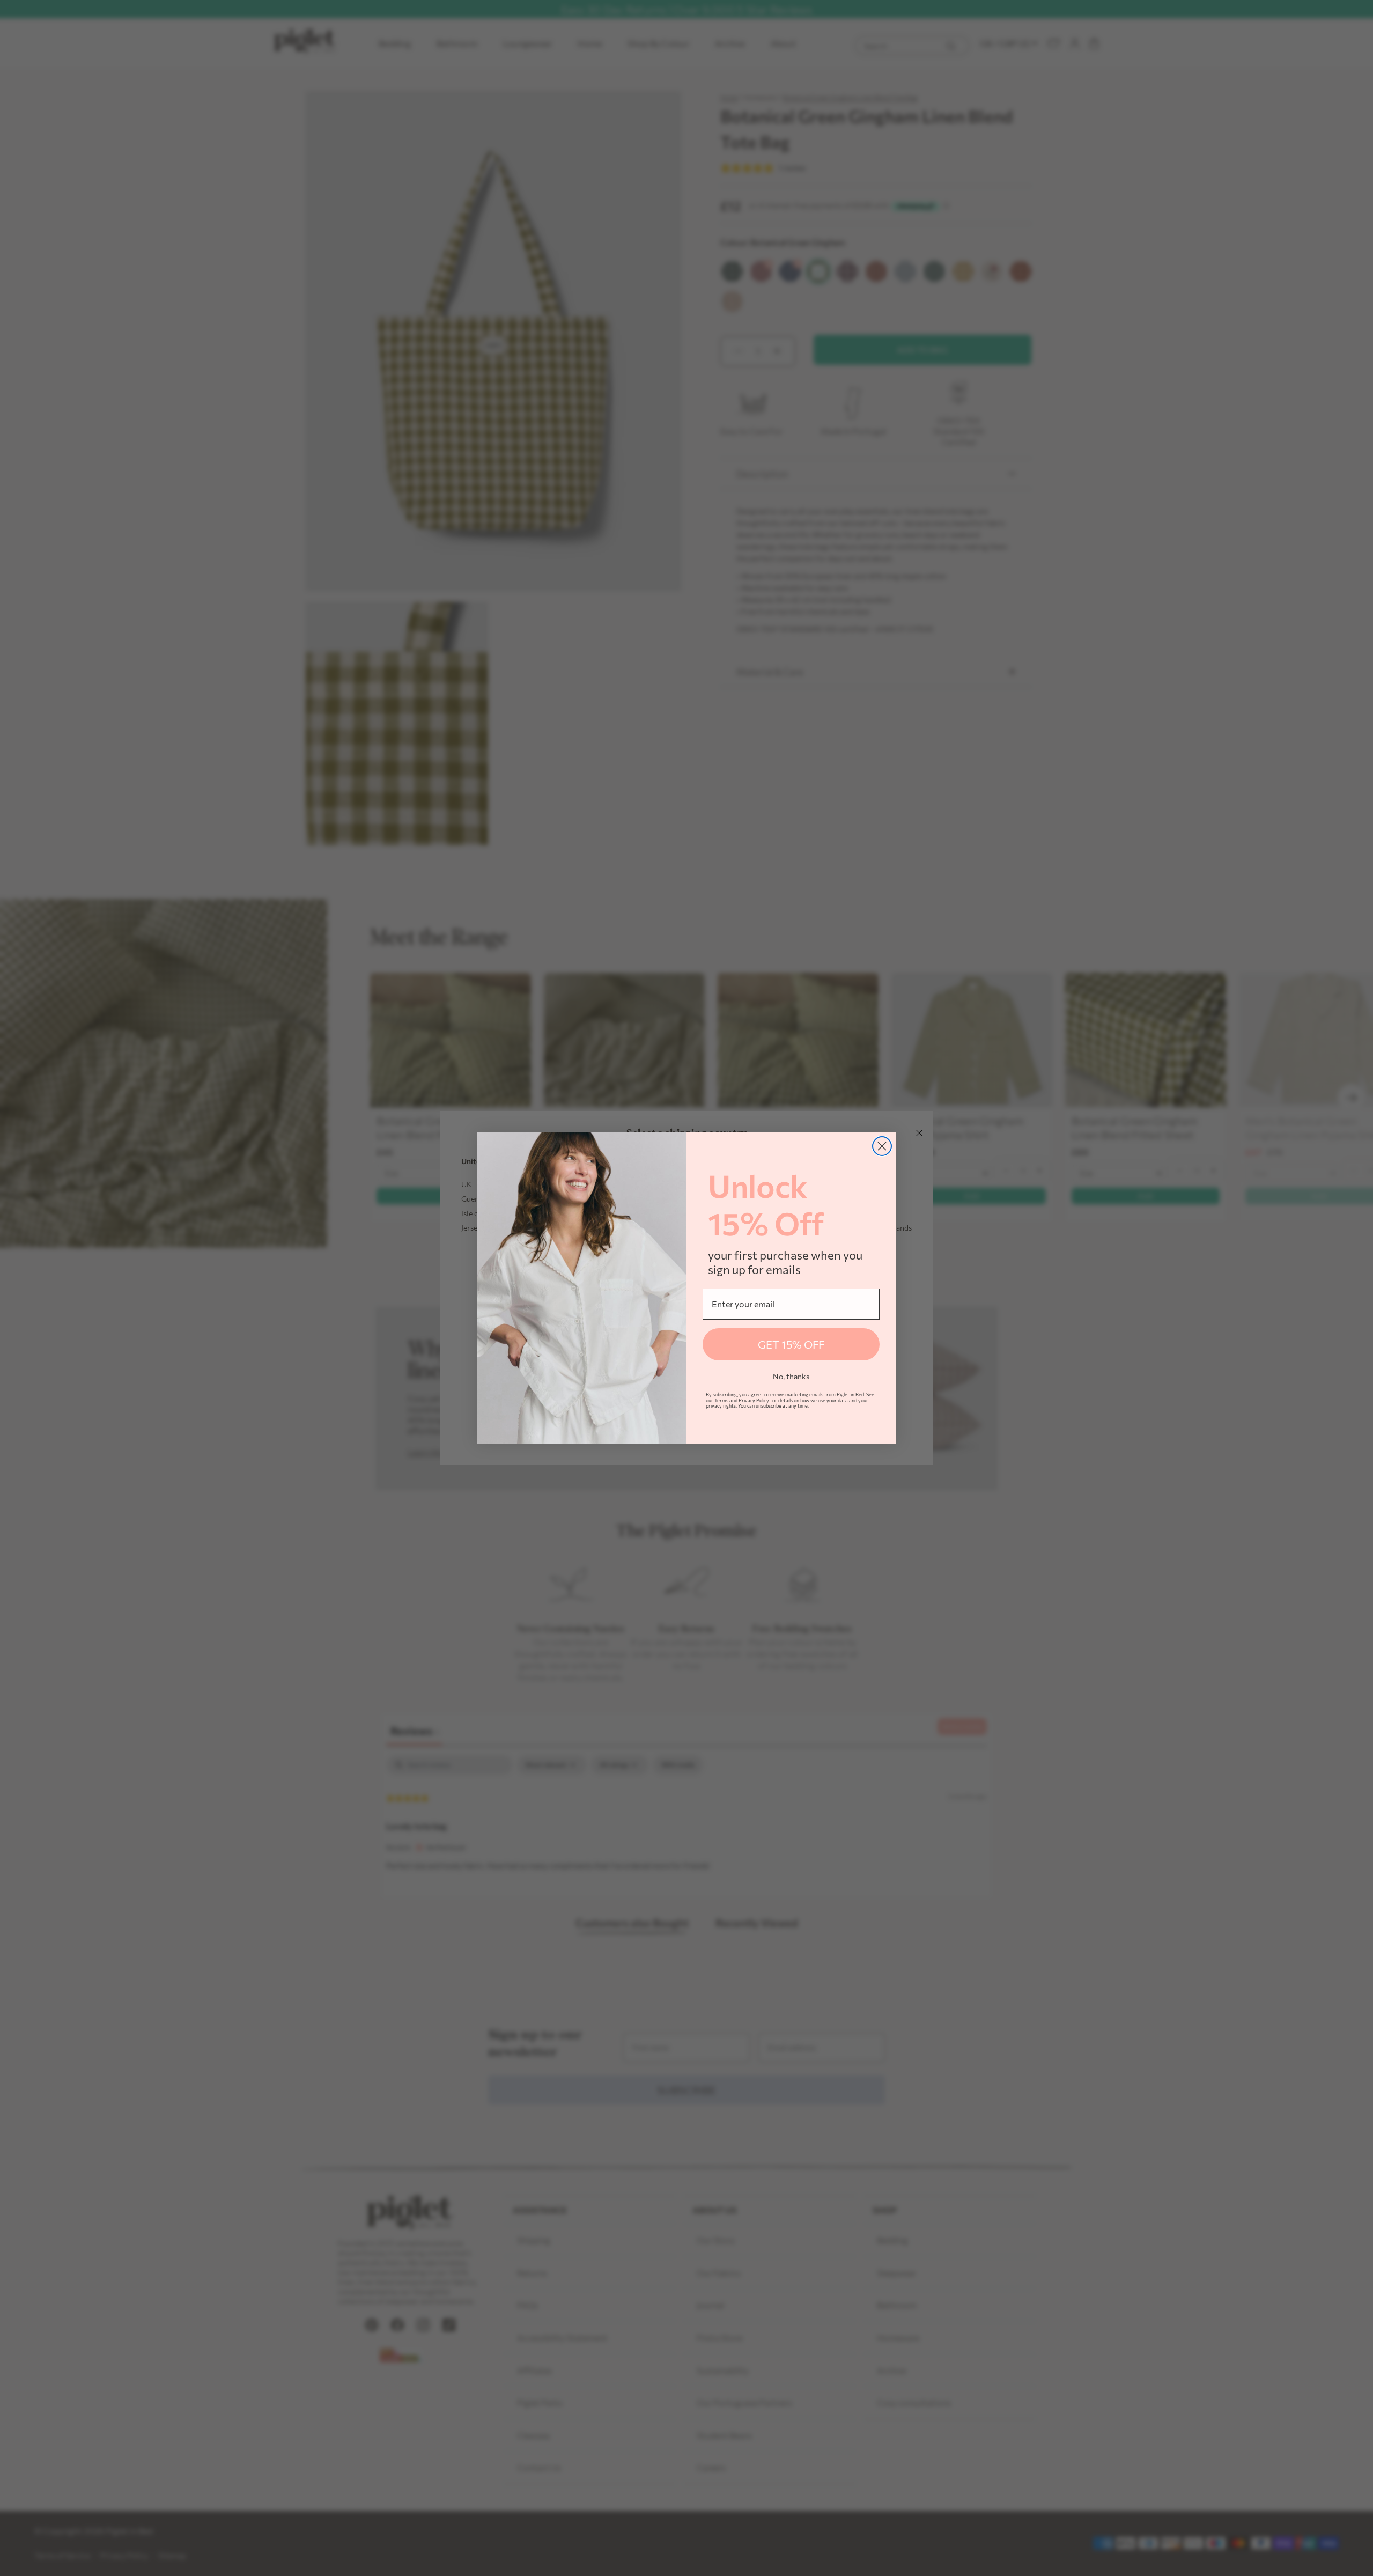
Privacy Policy (754, 1400)
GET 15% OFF (791, 1344)
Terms (722, 1400)
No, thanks (791, 1376)
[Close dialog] (882, 1146)
